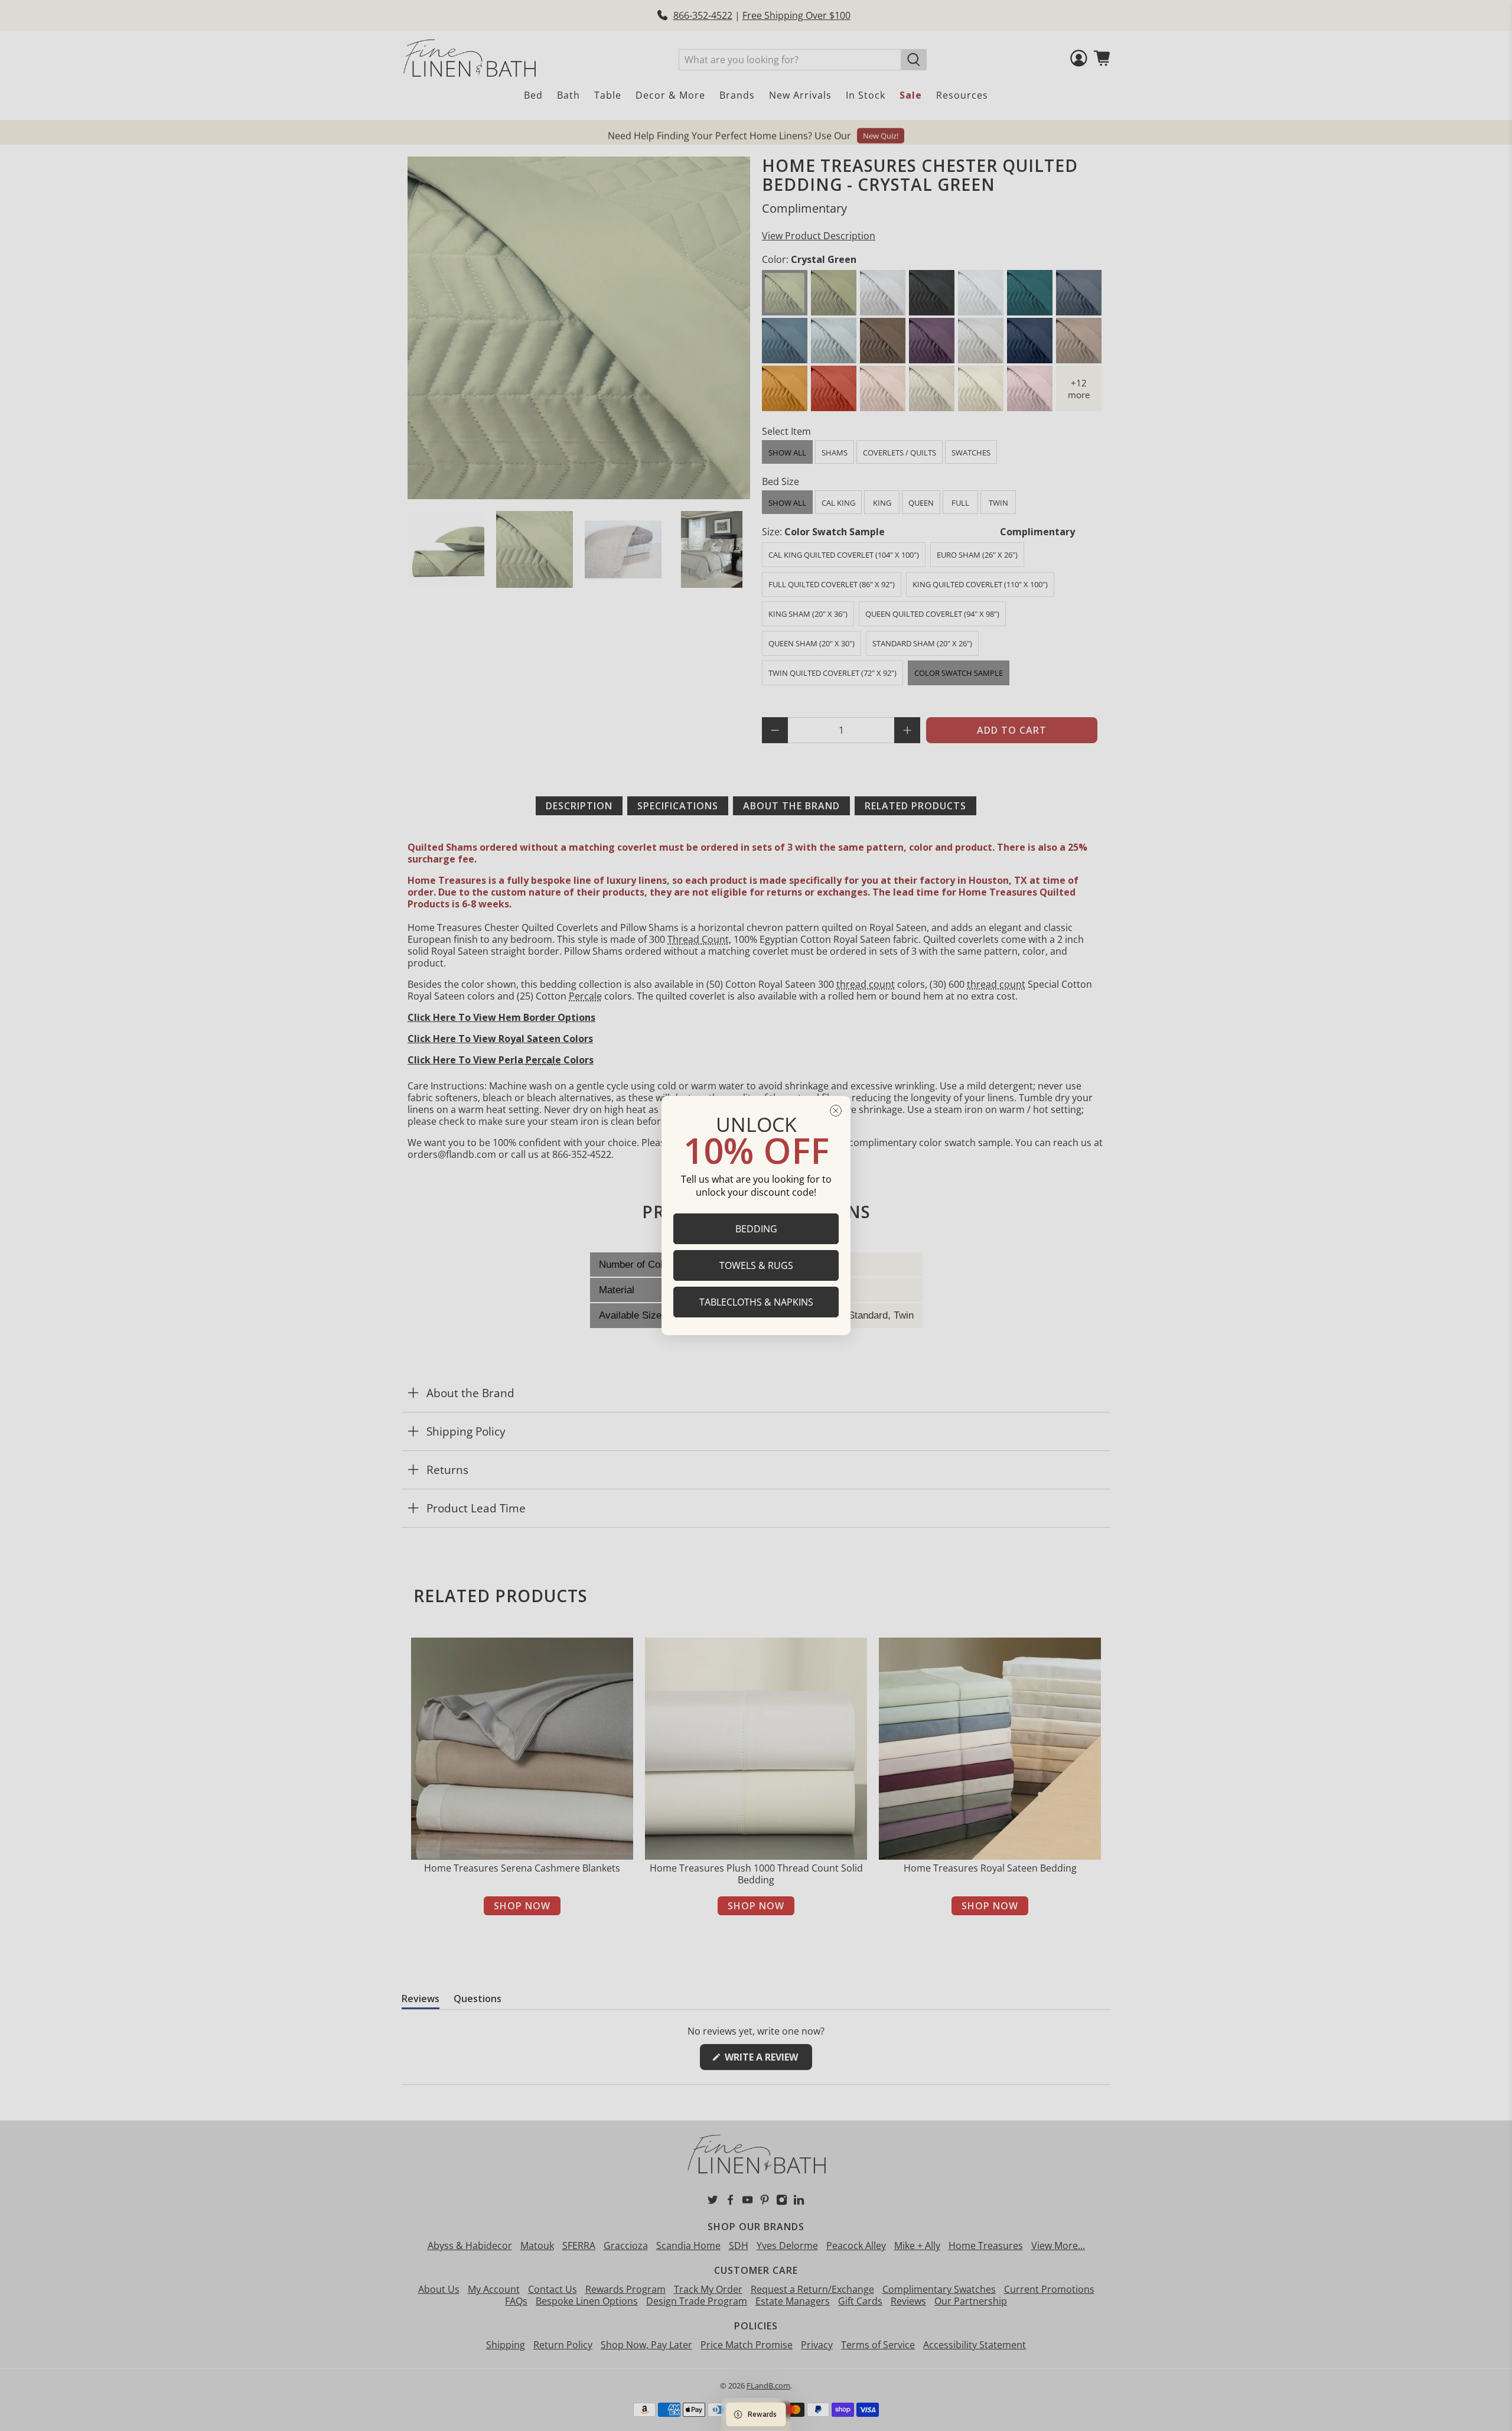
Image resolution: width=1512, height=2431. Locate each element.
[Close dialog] (836, 1111)
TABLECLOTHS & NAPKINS (756, 1302)
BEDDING (756, 1229)
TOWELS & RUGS (756, 1265)
